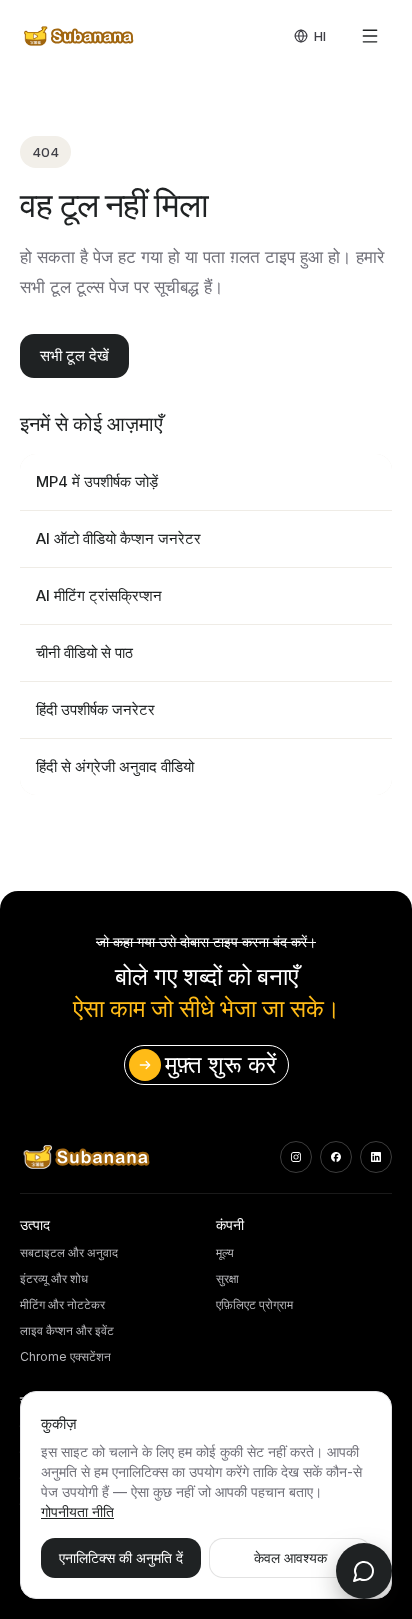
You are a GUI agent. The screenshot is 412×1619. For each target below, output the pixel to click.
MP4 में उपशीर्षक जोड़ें (97, 481)
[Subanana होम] (79, 36)
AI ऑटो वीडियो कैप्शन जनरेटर (118, 538)
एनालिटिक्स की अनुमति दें (121, 1557)
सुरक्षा (227, 1278)
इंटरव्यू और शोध (54, 1278)
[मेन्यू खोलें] (370, 36)
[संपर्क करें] (364, 1571)
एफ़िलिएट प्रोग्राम (254, 1304)
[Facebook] (336, 1157)
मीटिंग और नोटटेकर (62, 1304)
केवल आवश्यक (290, 1557)
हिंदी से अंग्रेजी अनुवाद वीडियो (115, 766)
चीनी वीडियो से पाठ (84, 652)
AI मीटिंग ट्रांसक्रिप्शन (99, 595)
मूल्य (225, 1252)
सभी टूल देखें (74, 355)
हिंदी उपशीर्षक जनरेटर (95, 709)
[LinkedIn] (376, 1157)
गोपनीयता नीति (77, 1511)
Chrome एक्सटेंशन (65, 1356)
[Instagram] (296, 1157)
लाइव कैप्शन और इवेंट (67, 1330)
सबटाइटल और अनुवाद (69, 1252)
